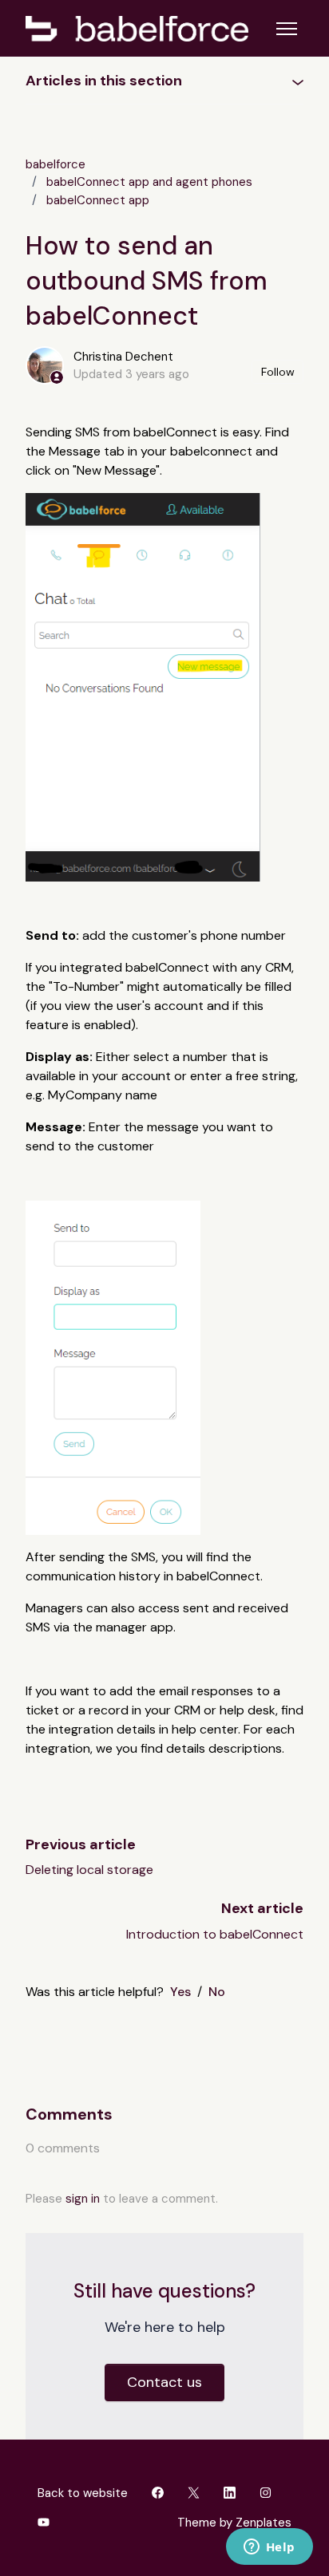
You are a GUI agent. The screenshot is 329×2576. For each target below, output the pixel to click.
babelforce (55, 164)
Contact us (164, 2382)
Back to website (83, 2493)
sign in (83, 2199)
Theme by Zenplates (234, 2522)
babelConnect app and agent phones (149, 182)
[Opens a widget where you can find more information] (269, 2548)
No (217, 1992)
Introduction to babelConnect (215, 1934)
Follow (278, 372)
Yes (180, 1992)
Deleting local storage (89, 1870)
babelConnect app (98, 200)
